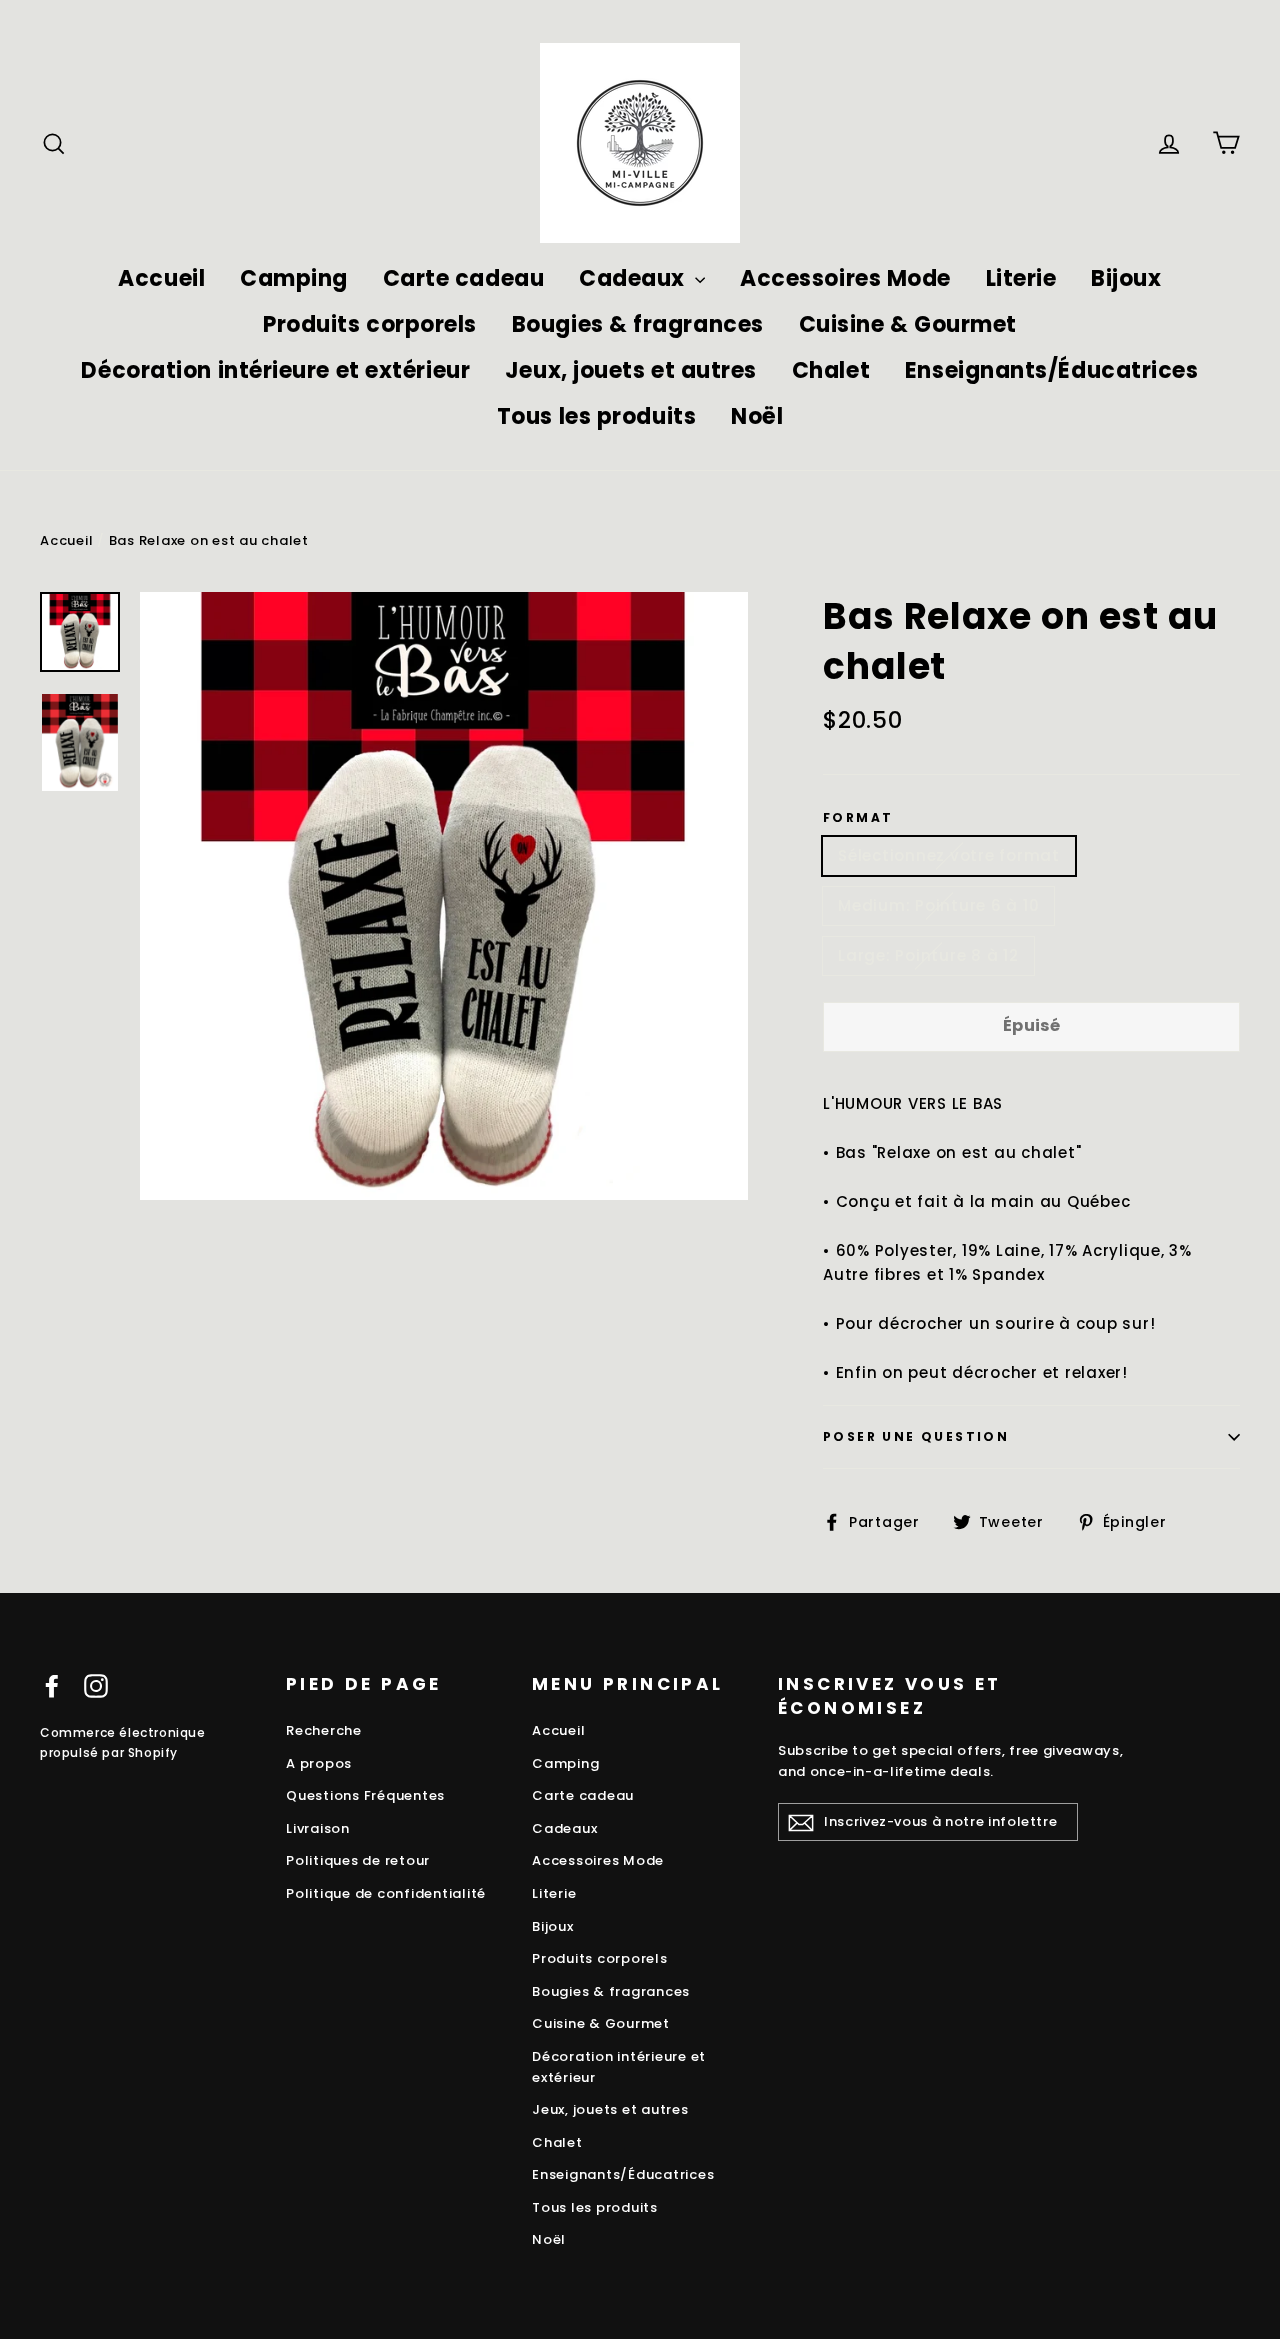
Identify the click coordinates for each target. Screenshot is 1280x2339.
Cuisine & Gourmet (908, 324)
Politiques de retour (358, 1860)
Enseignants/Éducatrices (1052, 370)
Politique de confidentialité (386, 1893)
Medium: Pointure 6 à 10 (938, 905)
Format (858, 818)
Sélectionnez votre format (949, 855)
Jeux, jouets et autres (631, 370)
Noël (757, 416)
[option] (444, 896)
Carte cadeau (464, 278)
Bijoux (1126, 278)
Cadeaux (634, 278)
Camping (294, 278)
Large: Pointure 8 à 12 (928, 955)
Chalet (831, 370)
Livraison (318, 1828)
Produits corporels (370, 324)
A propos (319, 1763)
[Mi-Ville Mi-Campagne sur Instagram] (96, 1685)
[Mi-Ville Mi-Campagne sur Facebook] (52, 1685)
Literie (1021, 278)
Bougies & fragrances (638, 324)
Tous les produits (596, 416)
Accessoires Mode (845, 278)
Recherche (324, 1730)
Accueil (161, 278)
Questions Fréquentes (365, 1795)
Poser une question (916, 1436)
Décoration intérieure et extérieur (275, 370)
